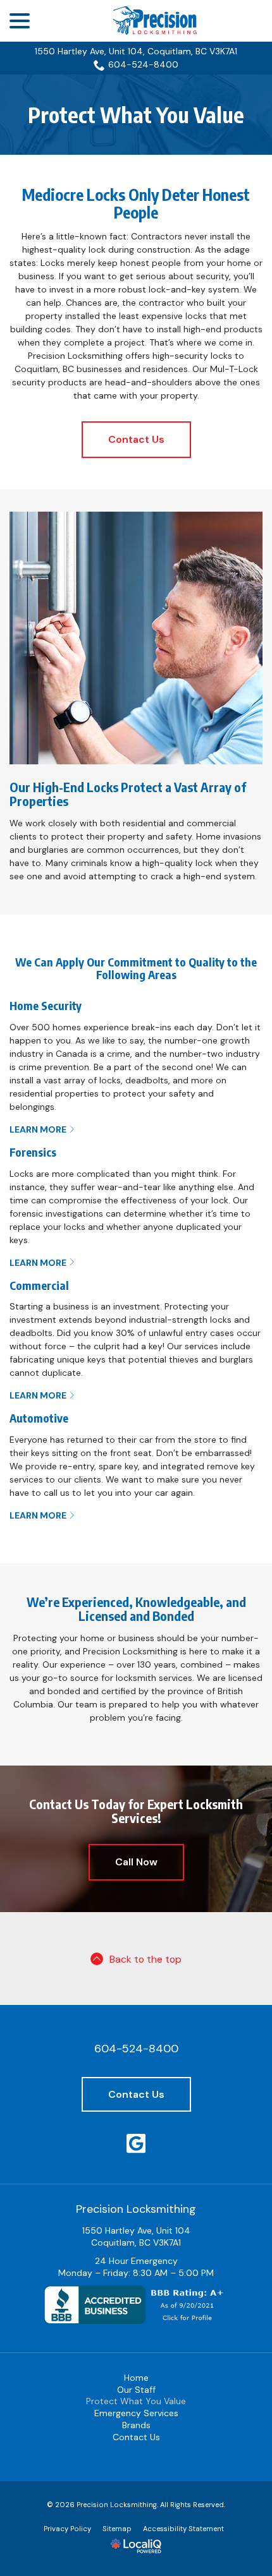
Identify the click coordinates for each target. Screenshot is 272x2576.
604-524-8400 (143, 64)
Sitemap (117, 2529)
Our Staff (136, 2390)
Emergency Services (136, 2413)
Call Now (136, 1862)
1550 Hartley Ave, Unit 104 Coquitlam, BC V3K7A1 (136, 2236)
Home (136, 2378)
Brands (136, 2425)
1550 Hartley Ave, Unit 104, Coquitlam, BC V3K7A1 (136, 51)
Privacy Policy (67, 2529)
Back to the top (145, 1959)
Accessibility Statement (183, 2529)
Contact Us (136, 439)
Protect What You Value (136, 115)
